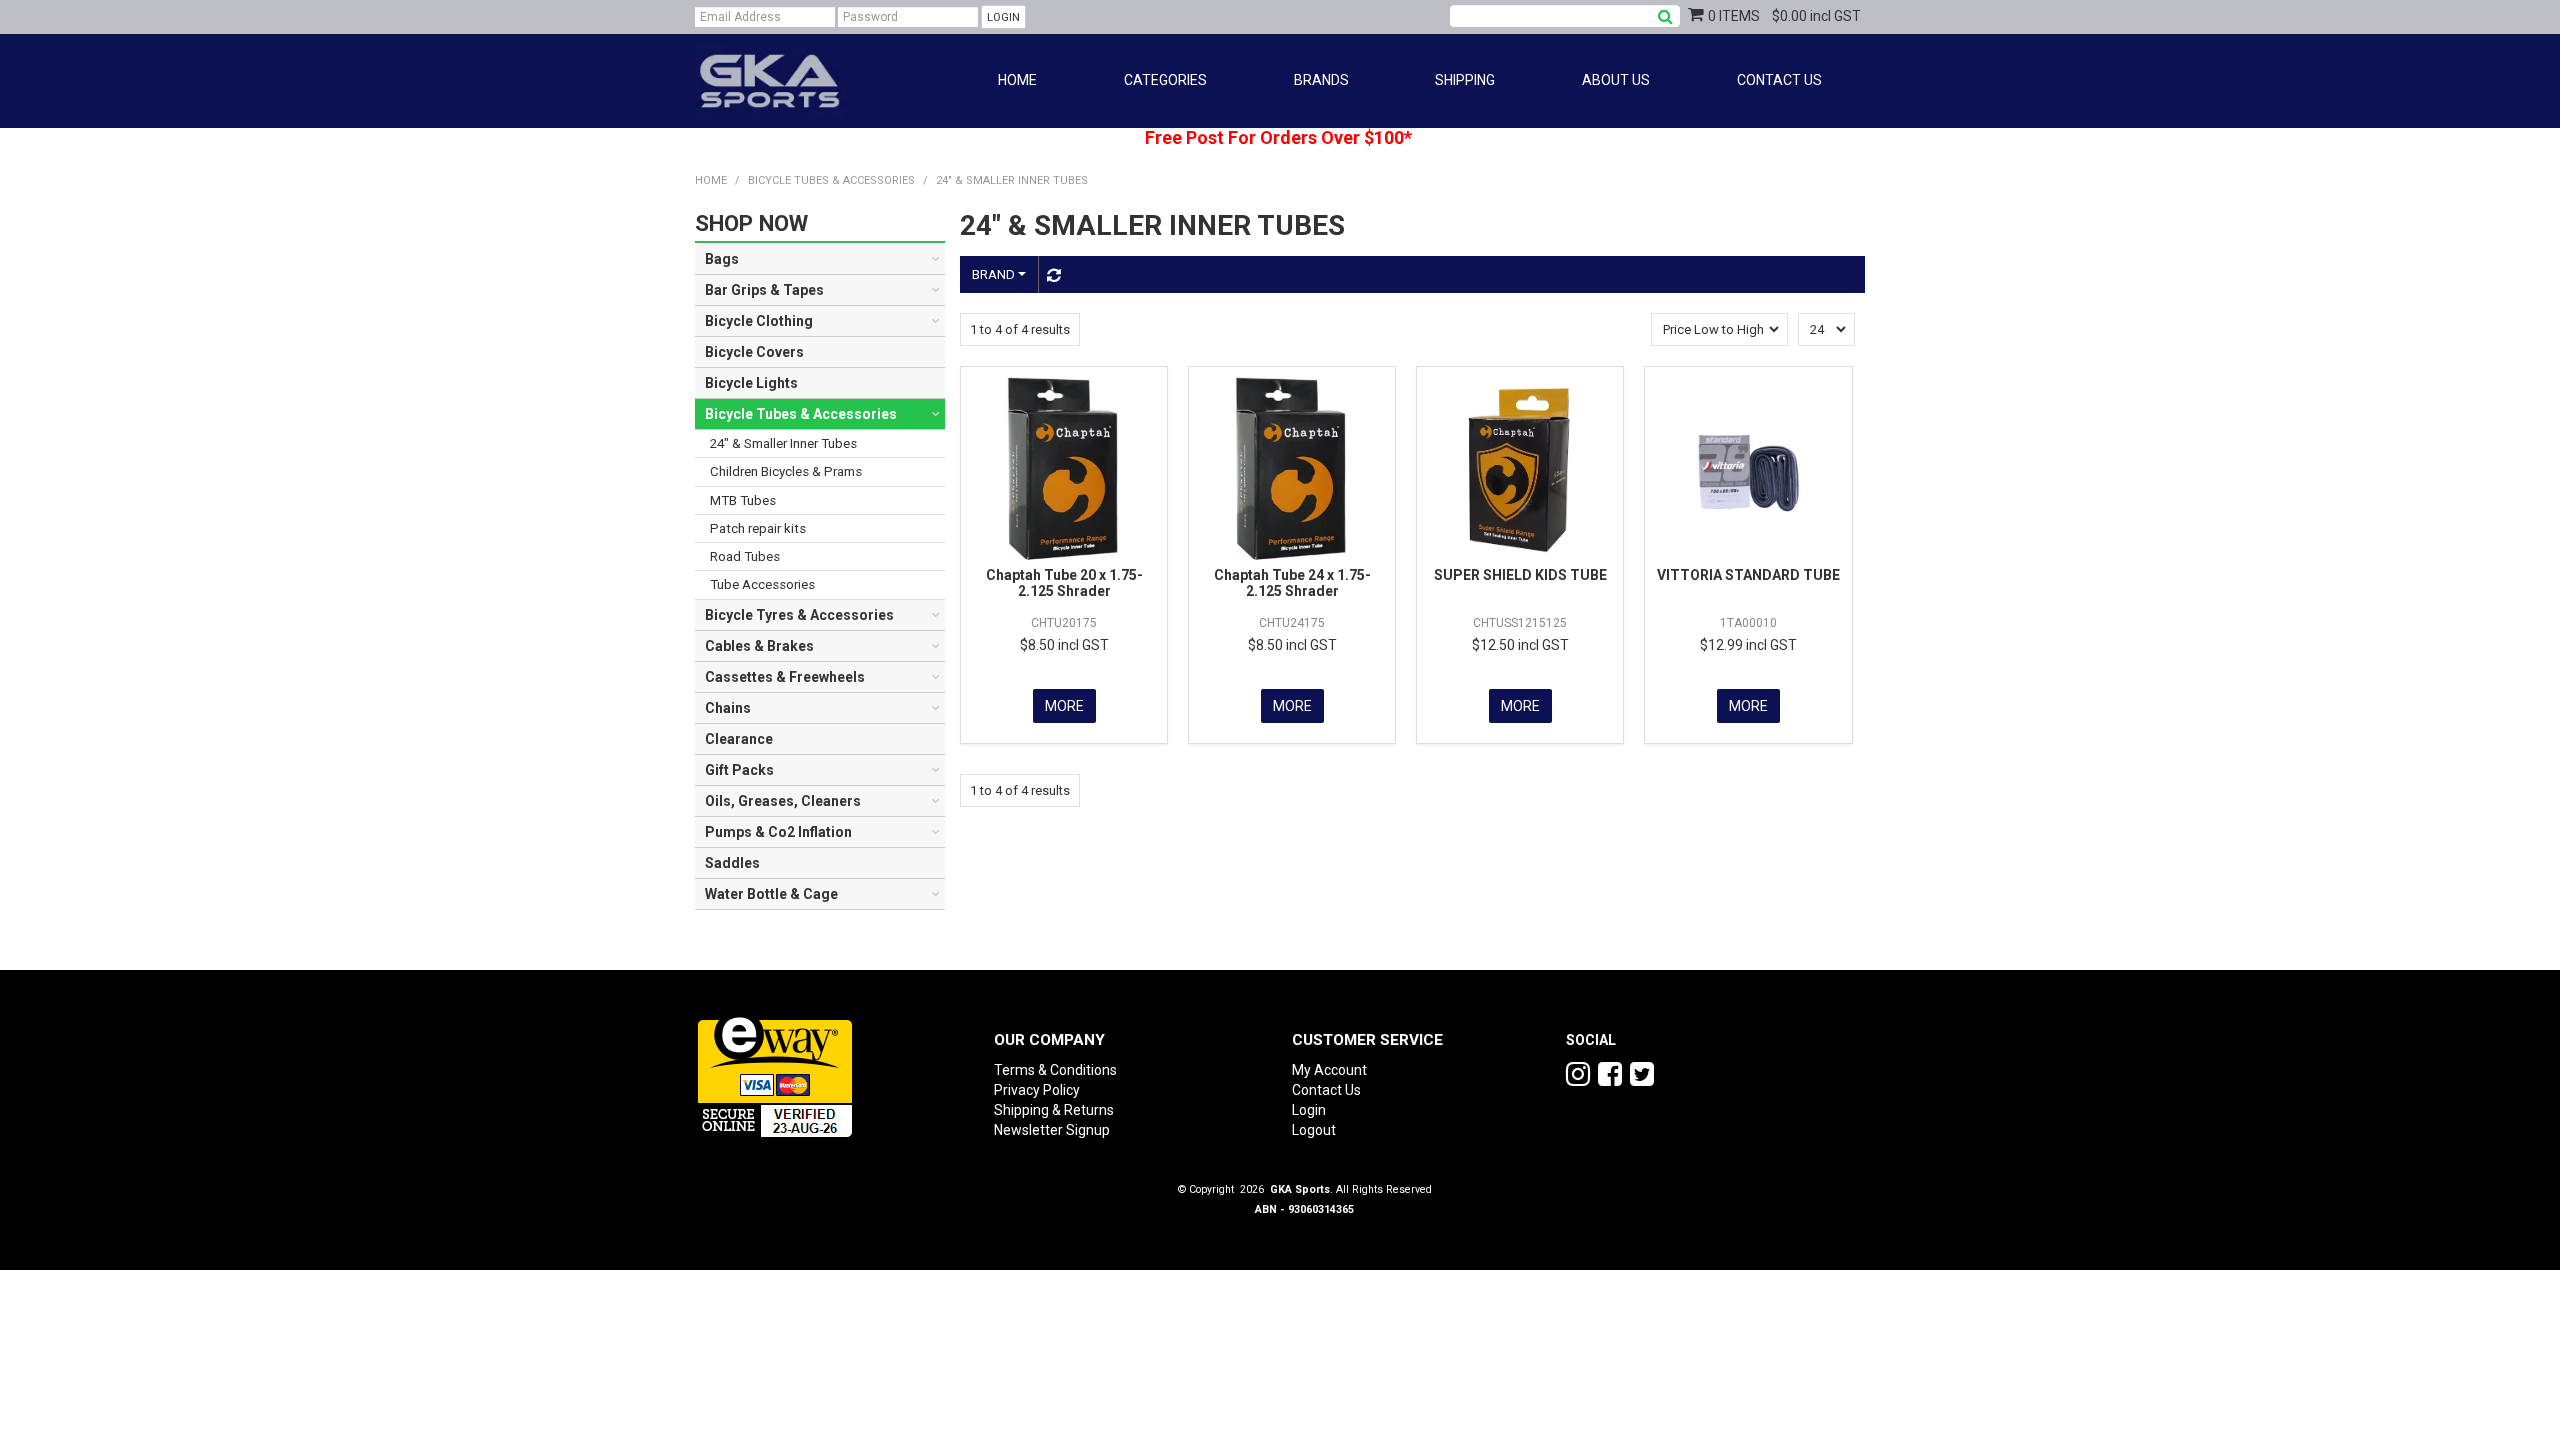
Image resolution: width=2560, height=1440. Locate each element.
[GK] (770, 80)
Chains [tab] (728, 708)
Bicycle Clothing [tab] (759, 321)
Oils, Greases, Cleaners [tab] (783, 801)
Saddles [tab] (732, 863)
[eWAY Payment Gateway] (775, 1073)
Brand (995, 274)
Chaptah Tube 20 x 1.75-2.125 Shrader (1064, 582)
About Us (1616, 80)
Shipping (1465, 80)
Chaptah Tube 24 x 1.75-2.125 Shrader (1292, 582)
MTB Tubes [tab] (743, 500)
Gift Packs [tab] (739, 770)
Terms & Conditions (1055, 1070)
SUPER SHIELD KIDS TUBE (1520, 575)
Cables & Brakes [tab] (759, 646)
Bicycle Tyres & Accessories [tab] (799, 615)
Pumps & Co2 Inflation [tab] (778, 832)
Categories (1165, 80)
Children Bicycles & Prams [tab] (786, 471)
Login (1309, 1110)
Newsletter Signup (1052, 1130)
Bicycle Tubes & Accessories (831, 180)
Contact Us (1779, 80)
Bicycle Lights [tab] (751, 383)
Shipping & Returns (1054, 1110)
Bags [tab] (722, 259)
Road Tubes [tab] (745, 556)
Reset (1051, 275)
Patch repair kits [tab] (758, 528)
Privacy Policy (1037, 1090)
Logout (1314, 1130)
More (1064, 706)
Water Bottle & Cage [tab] (771, 894)
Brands (1321, 80)
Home (1017, 80)
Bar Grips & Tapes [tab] (764, 290)
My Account (1329, 1070)
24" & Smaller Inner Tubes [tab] (783, 443)
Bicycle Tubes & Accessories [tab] (801, 414)
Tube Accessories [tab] (762, 584)
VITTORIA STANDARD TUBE (1748, 575)
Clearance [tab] (739, 739)
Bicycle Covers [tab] (754, 352)
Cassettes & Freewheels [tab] (785, 677)
